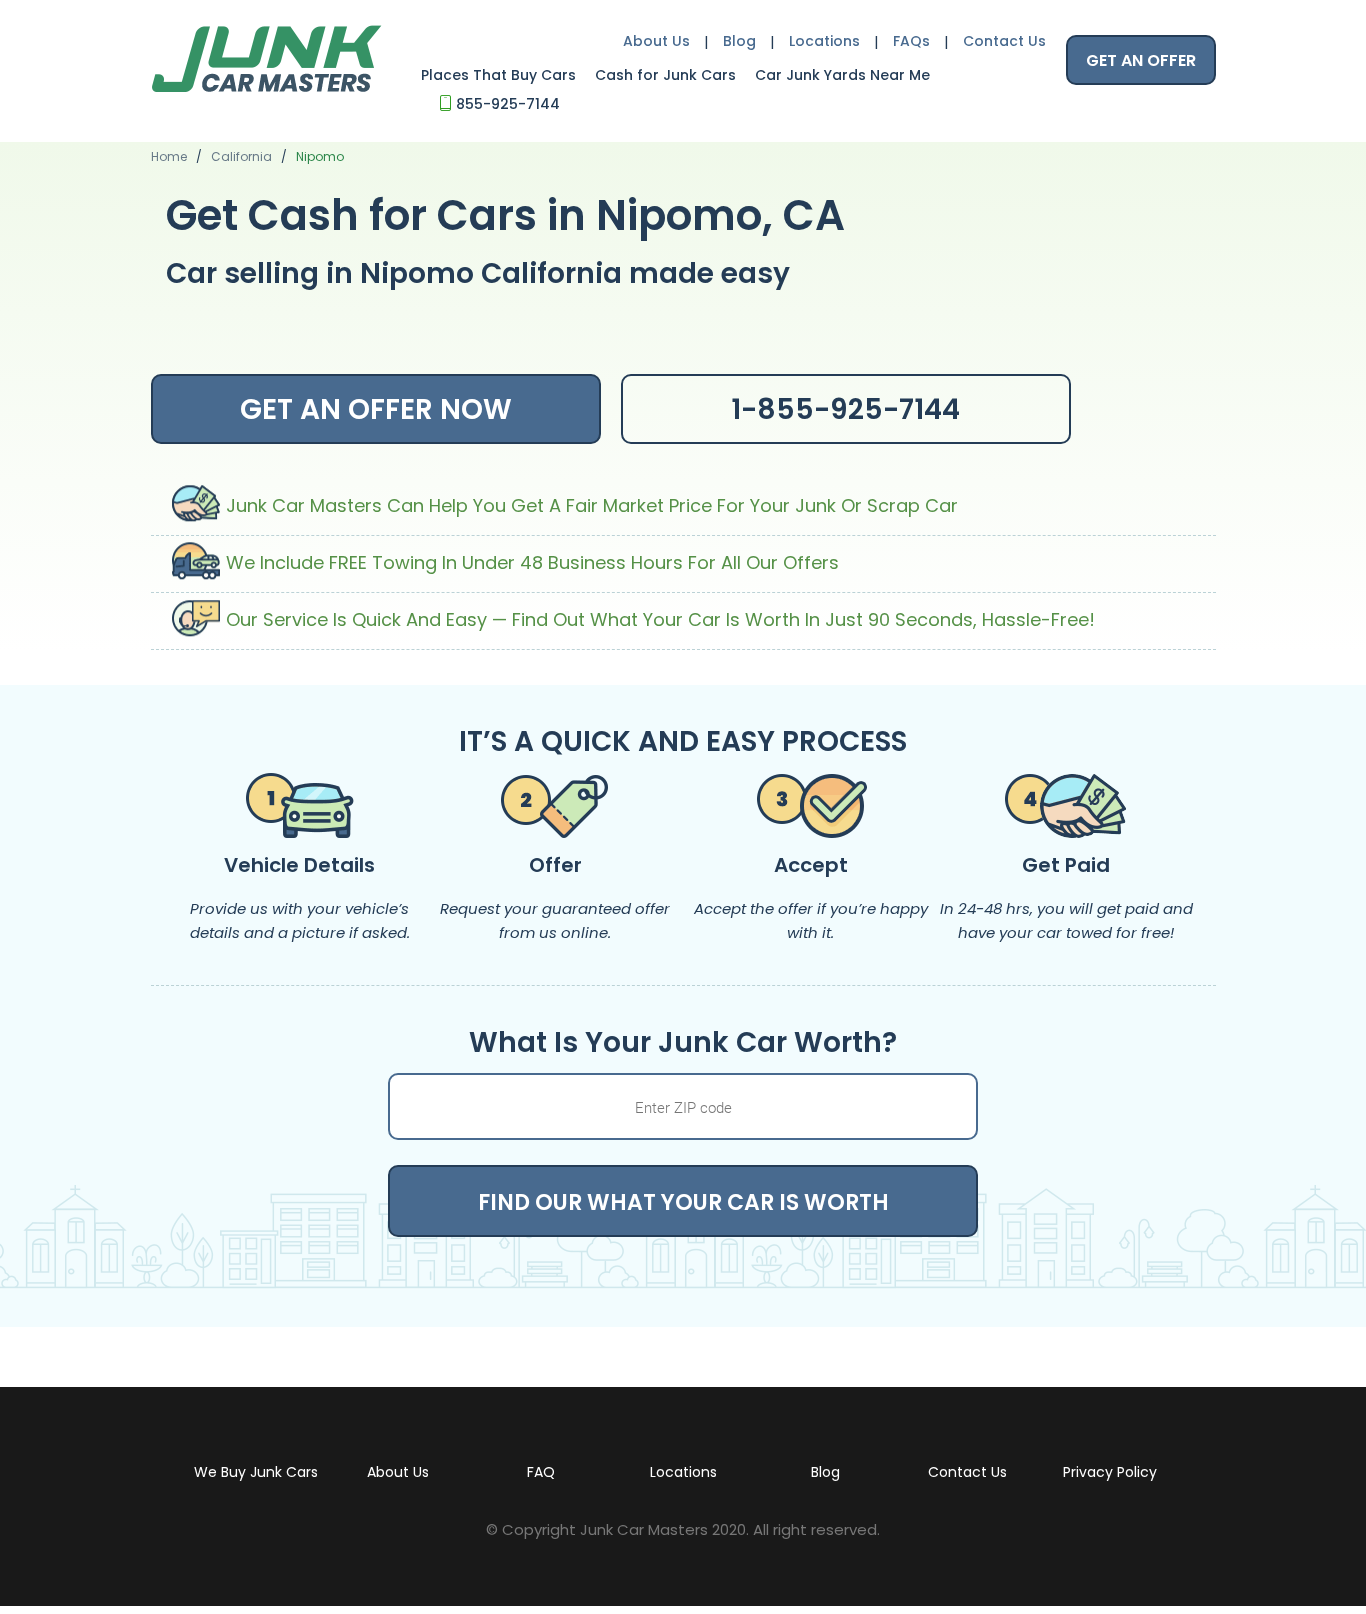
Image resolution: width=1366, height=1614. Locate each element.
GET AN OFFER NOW (376, 409)
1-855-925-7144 (845, 409)
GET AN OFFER (1141, 60)
